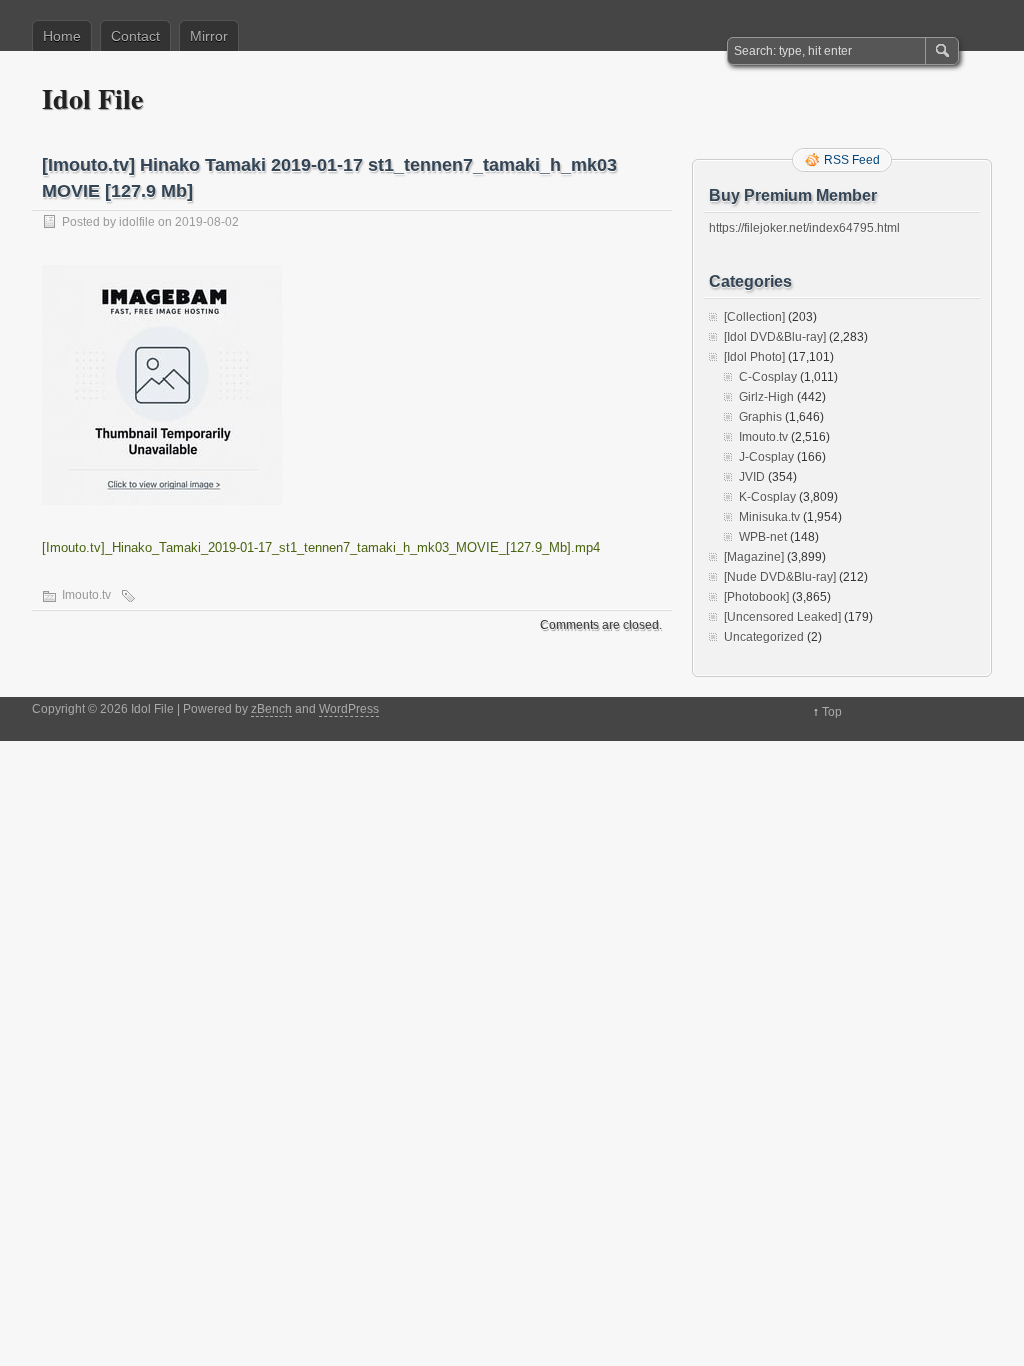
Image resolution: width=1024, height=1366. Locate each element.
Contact (135, 36)
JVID (752, 477)
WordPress (349, 709)
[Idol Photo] (754, 357)
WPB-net (763, 537)
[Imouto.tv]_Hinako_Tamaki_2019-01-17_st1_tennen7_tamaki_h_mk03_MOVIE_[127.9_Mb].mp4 (321, 547)
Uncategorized (764, 637)
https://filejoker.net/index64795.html (804, 228)
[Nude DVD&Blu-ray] (780, 577)
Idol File (92, 98)
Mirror (209, 36)
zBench (271, 709)
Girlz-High (766, 397)
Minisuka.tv (769, 517)
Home (62, 36)
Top (832, 712)
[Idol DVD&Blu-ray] (775, 337)
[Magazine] (754, 557)
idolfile (137, 222)
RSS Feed (852, 160)
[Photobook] (756, 597)
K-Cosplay (767, 497)
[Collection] (754, 317)
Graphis (760, 417)
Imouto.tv (86, 595)
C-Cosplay (768, 377)
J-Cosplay (766, 457)
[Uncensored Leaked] (782, 617)
